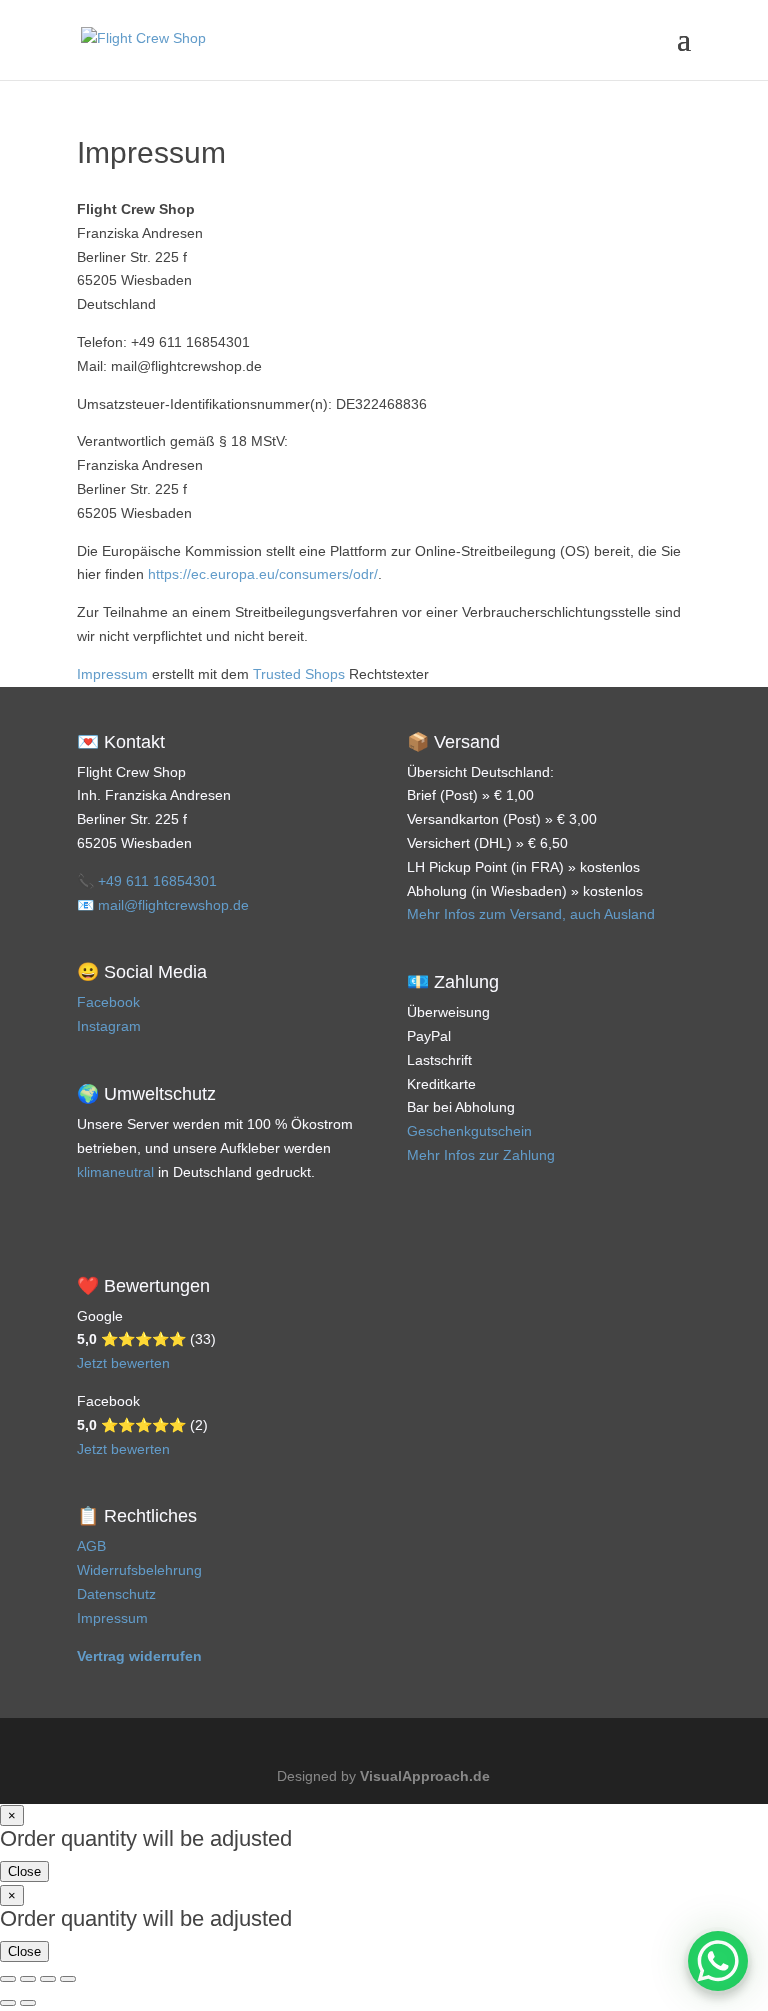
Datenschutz (116, 1594)
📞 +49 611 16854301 (147, 881)
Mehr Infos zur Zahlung (481, 1155)
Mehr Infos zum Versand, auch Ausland (531, 914)
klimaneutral (115, 1172)
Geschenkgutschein (469, 1131)
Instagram (109, 1026)
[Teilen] (48, 1979)
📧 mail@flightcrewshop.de (163, 905)
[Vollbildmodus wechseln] (28, 1979)
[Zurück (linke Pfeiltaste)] (8, 2003)
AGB (91, 1546)
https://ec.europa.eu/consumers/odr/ (263, 574)
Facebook (108, 1002)
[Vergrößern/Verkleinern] (8, 1979)
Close (24, 1871)
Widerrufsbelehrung (139, 1570)
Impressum (112, 674)
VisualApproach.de (425, 1776)
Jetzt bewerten (123, 1363)
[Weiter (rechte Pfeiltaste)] (28, 2003)
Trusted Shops (299, 674)
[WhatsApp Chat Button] (718, 1961)
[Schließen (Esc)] (68, 1979)
